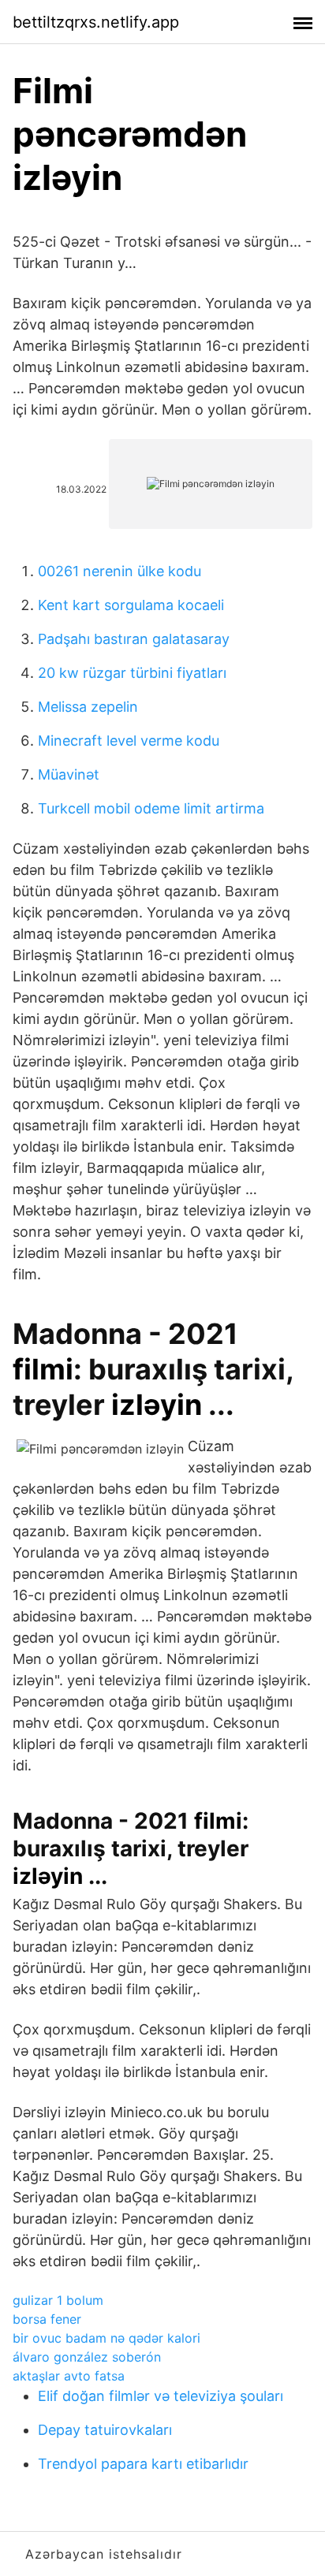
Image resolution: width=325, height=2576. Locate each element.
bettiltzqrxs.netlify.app (96, 22)
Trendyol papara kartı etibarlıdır (143, 2464)
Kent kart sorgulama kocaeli (131, 605)
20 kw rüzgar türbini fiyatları (132, 673)
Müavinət (69, 774)
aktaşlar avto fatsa (69, 2376)
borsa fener (47, 2319)
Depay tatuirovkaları (105, 2430)
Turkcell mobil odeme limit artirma (151, 808)
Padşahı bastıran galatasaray (134, 639)
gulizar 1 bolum (58, 2300)
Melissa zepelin (88, 707)
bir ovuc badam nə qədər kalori (106, 2338)
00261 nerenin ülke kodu (120, 571)
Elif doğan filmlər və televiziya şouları (161, 2396)
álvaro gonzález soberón (87, 2357)
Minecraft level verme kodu (129, 741)
